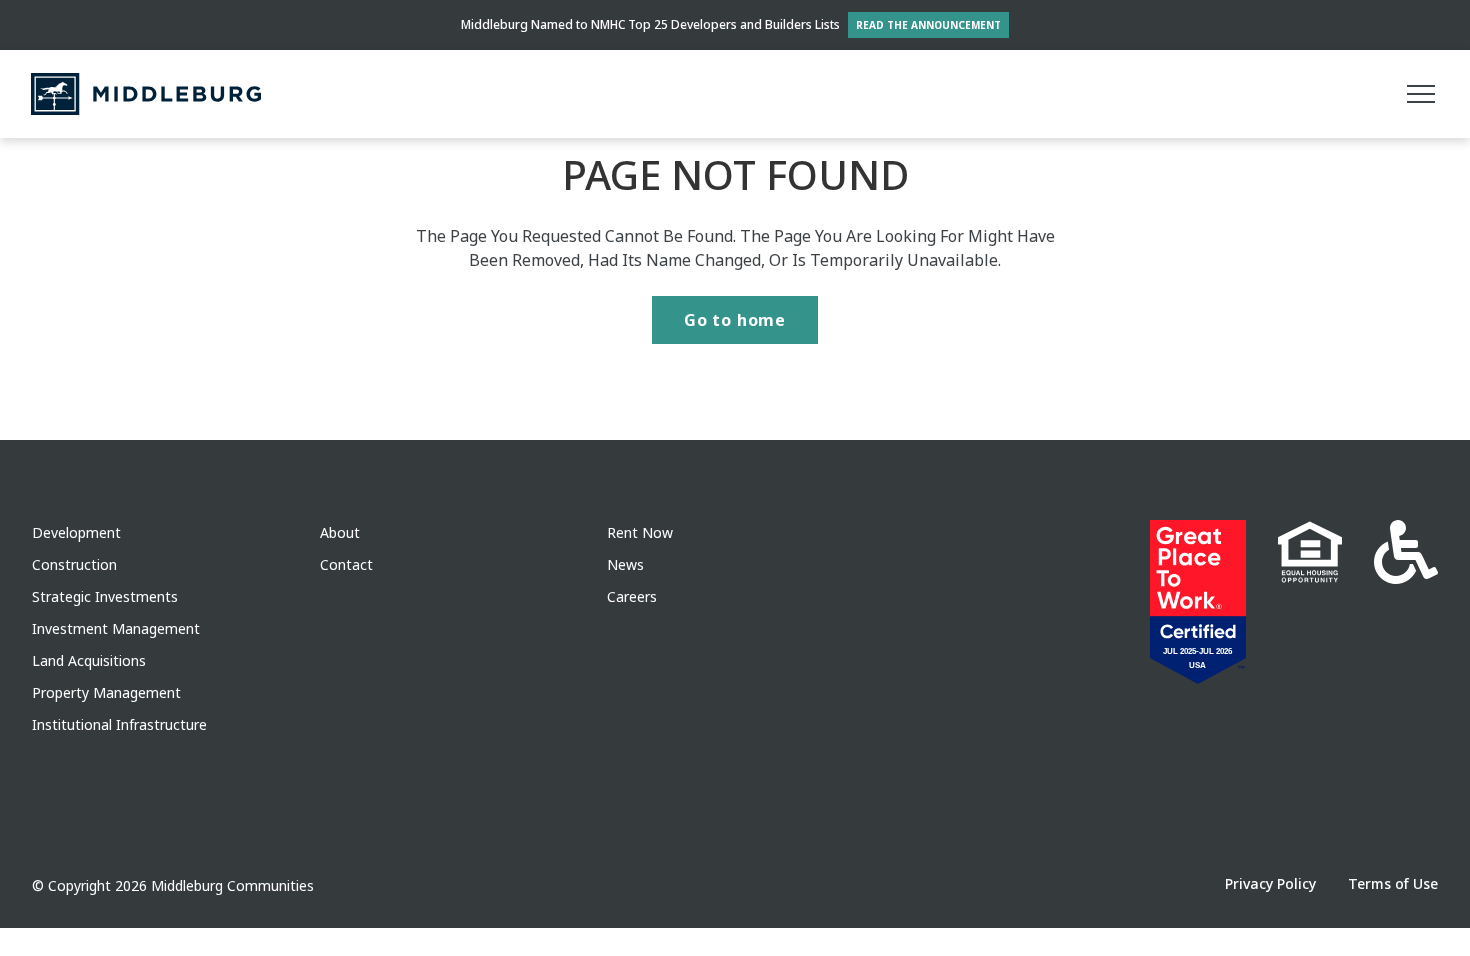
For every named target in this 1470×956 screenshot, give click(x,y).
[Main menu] (1421, 94)
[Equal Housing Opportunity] (1310, 602)
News (625, 564)
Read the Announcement (928, 25)
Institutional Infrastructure (119, 724)
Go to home (735, 320)
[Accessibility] (1406, 602)
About (340, 532)
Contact (346, 564)
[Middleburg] (146, 94)
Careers (632, 596)
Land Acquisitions (89, 660)
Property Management (106, 692)
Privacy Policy (1270, 883)
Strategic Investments (105, 596)
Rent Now (640, 532)
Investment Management (116, 628)
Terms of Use (1393, 883)
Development (76, 532)
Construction (74, 564)
